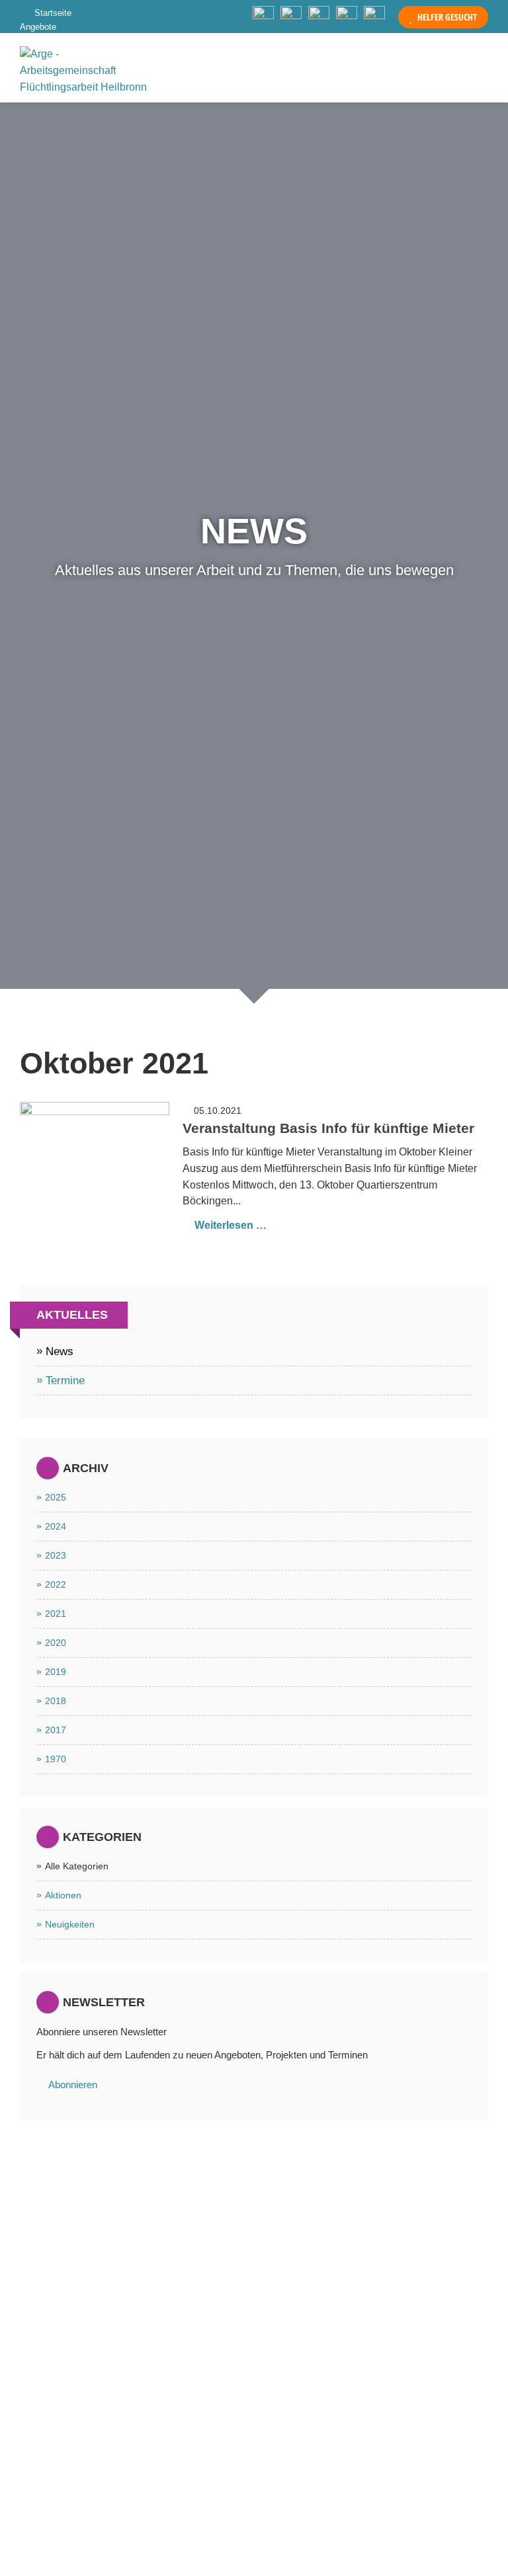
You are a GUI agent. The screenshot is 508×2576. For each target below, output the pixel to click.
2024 (56, 1526)
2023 (56, 1555)
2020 (56, 1643)
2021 (56, 1614)
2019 (56, 1672)
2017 (56, 1730)
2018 (56, 1701)
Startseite (53, 13)
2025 (56, 1497)
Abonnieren (73, 2085)
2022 (56, 1584)
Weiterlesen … (231, 1225)
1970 (56, 1759)
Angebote (38, 27)
